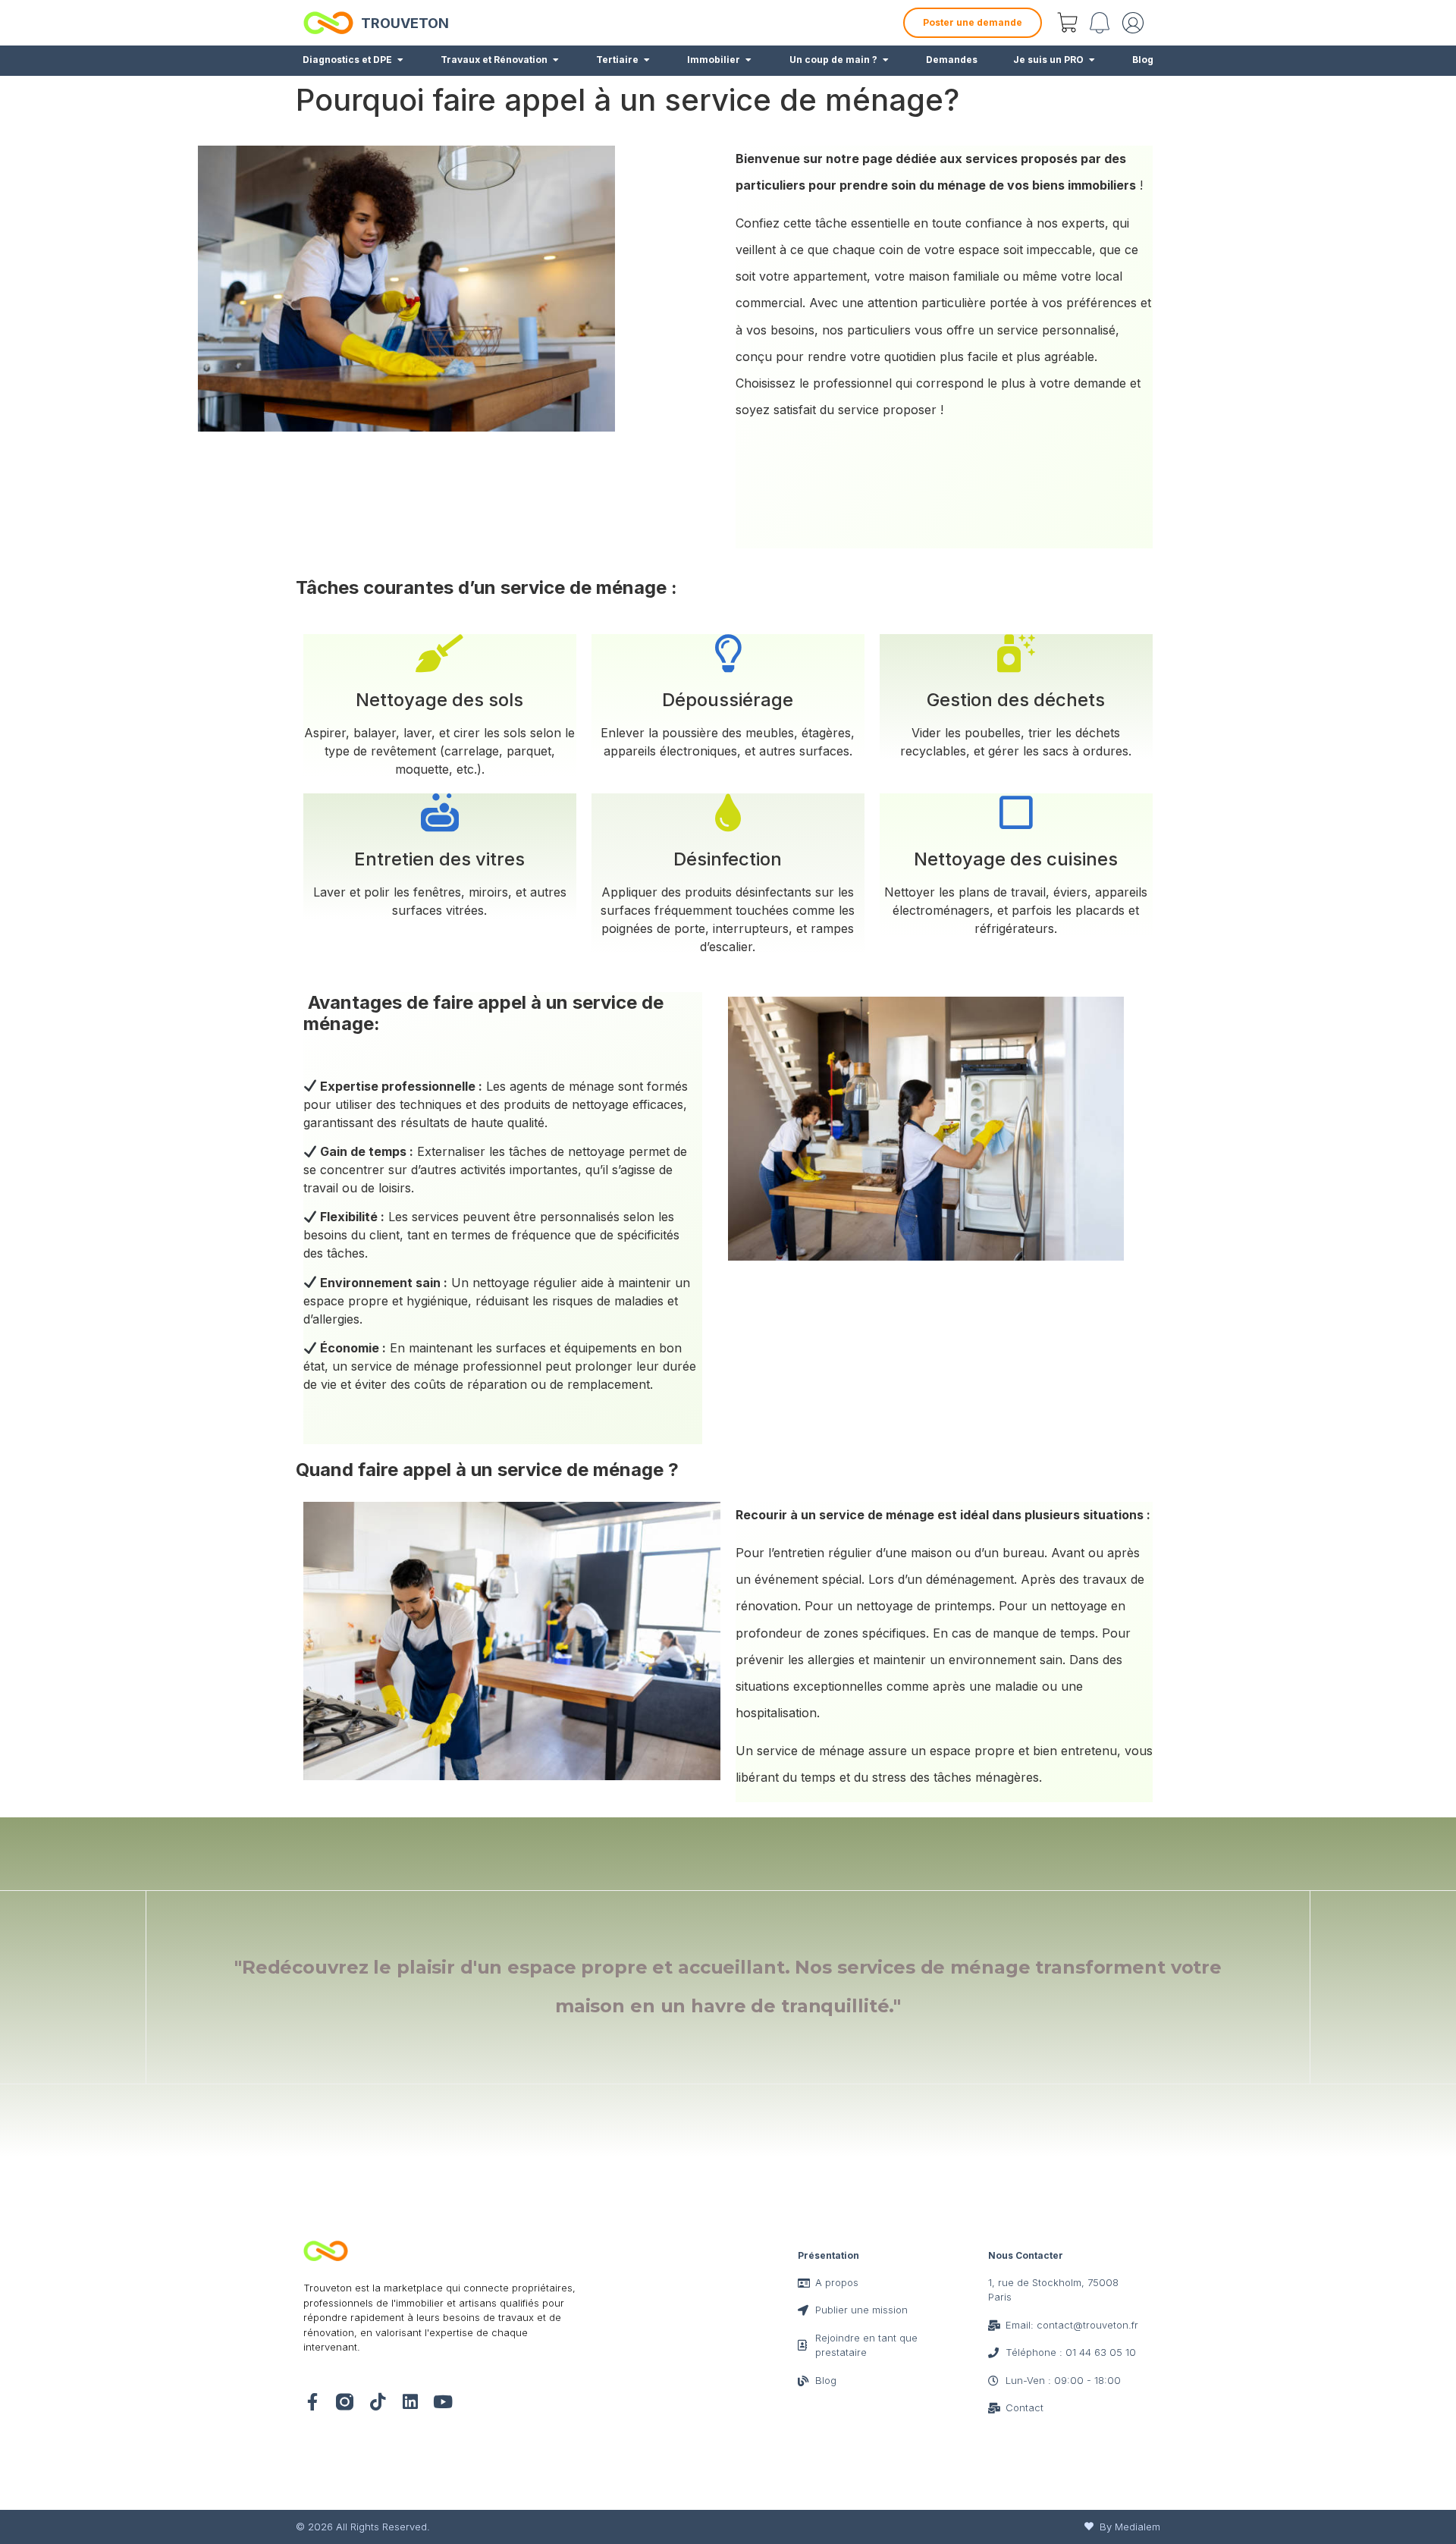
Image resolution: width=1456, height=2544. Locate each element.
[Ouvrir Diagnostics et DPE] (400, 60)
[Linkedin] (410, 2402)
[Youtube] (442, 2402)
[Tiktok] (377, 2402)
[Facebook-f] (312, 2402)
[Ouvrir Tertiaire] (647, 60)
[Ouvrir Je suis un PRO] (1092, 60)
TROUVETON (405, 23)
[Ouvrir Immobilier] (748, 60)
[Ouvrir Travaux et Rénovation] (556, 60)
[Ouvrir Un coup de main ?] (886, 60)
